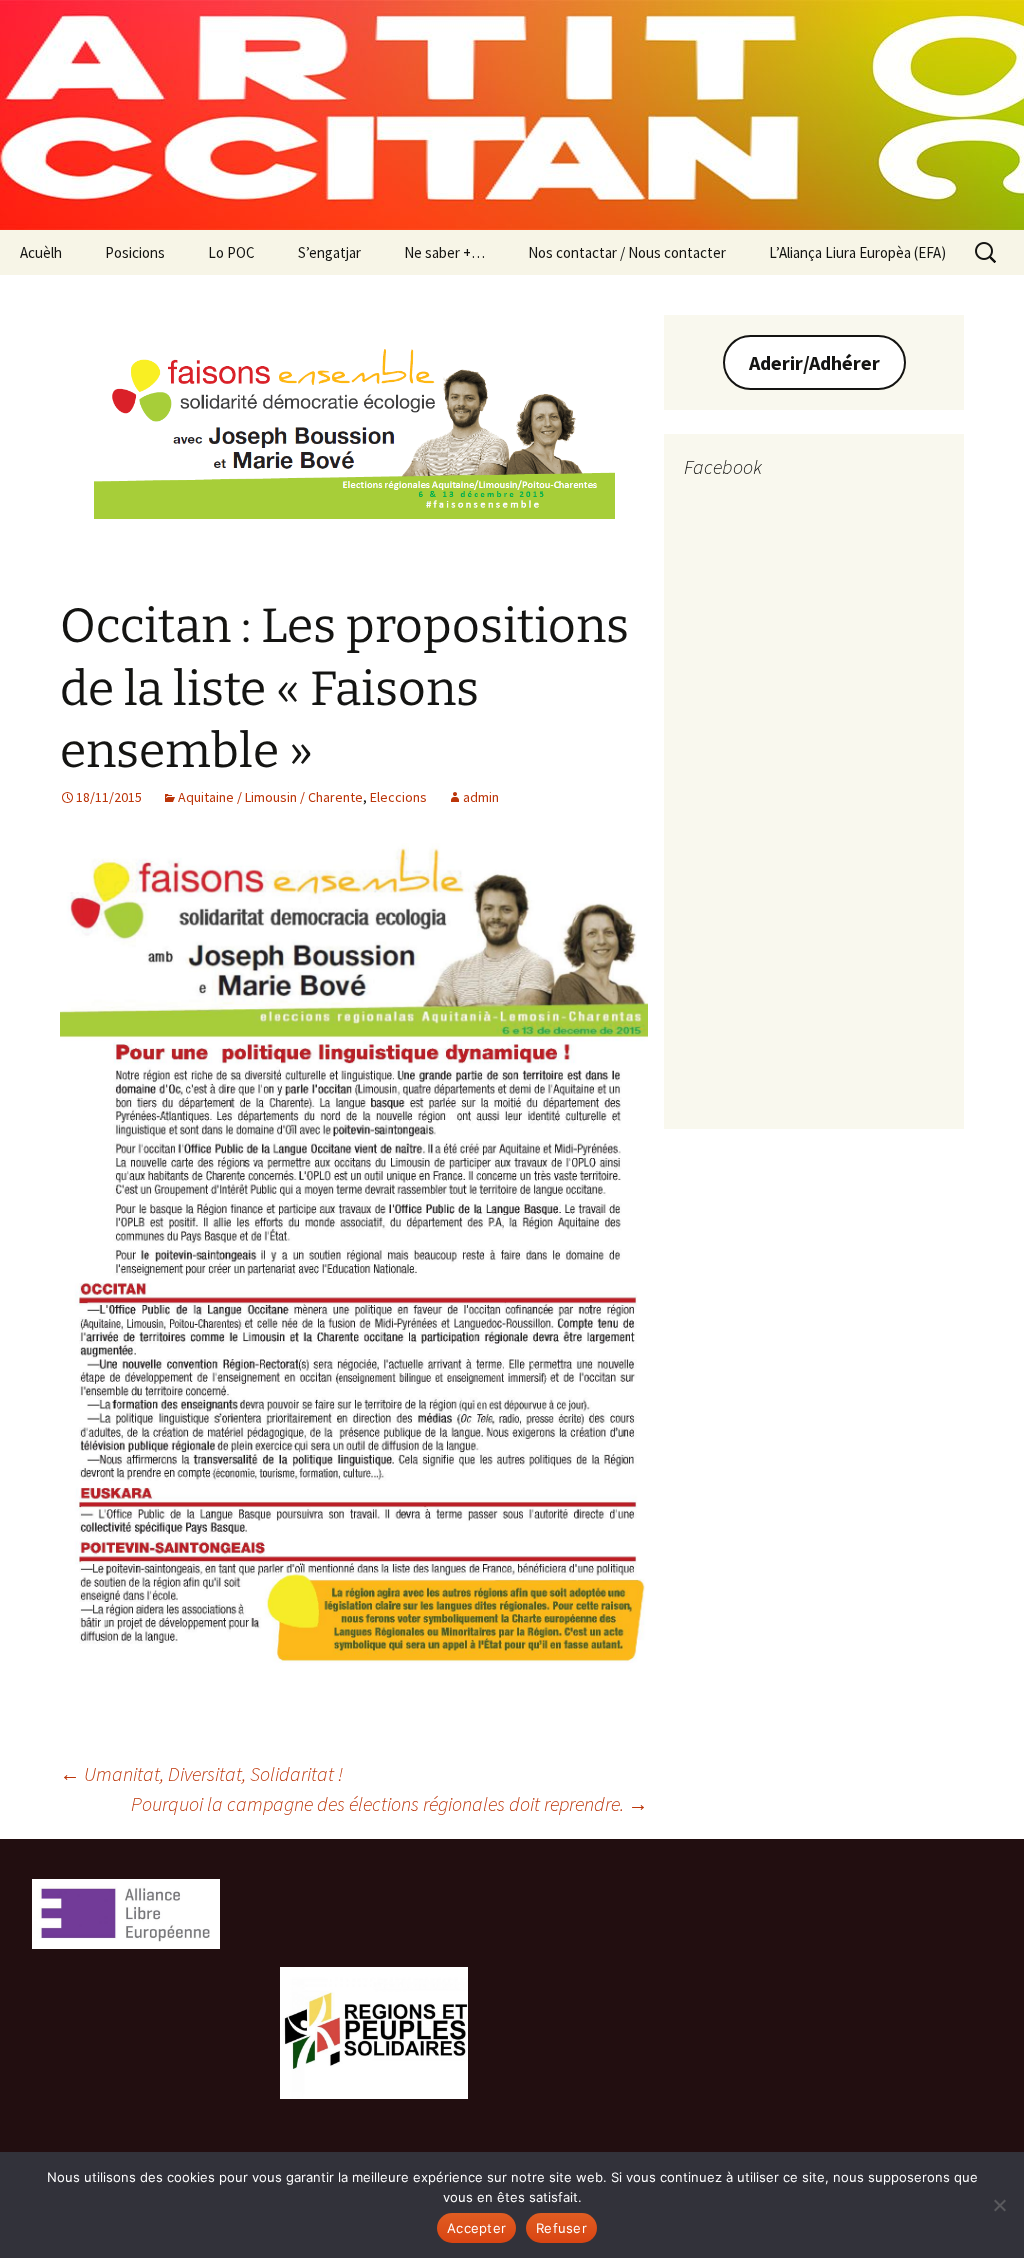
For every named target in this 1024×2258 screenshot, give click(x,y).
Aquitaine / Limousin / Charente (270, 797)
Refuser (561, 2228)
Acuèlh (41, 252)
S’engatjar (329, 252)
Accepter (476, 2228)
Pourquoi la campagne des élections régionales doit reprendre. (389, 1803)
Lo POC (231, 252)
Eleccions (398, 797)
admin (481, 797)
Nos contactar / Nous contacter (627, 252)
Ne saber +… (444, 252)
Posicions (135, 252)
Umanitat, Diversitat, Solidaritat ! (201, 1773)
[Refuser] (999, 2205)
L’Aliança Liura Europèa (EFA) (857, 252)
